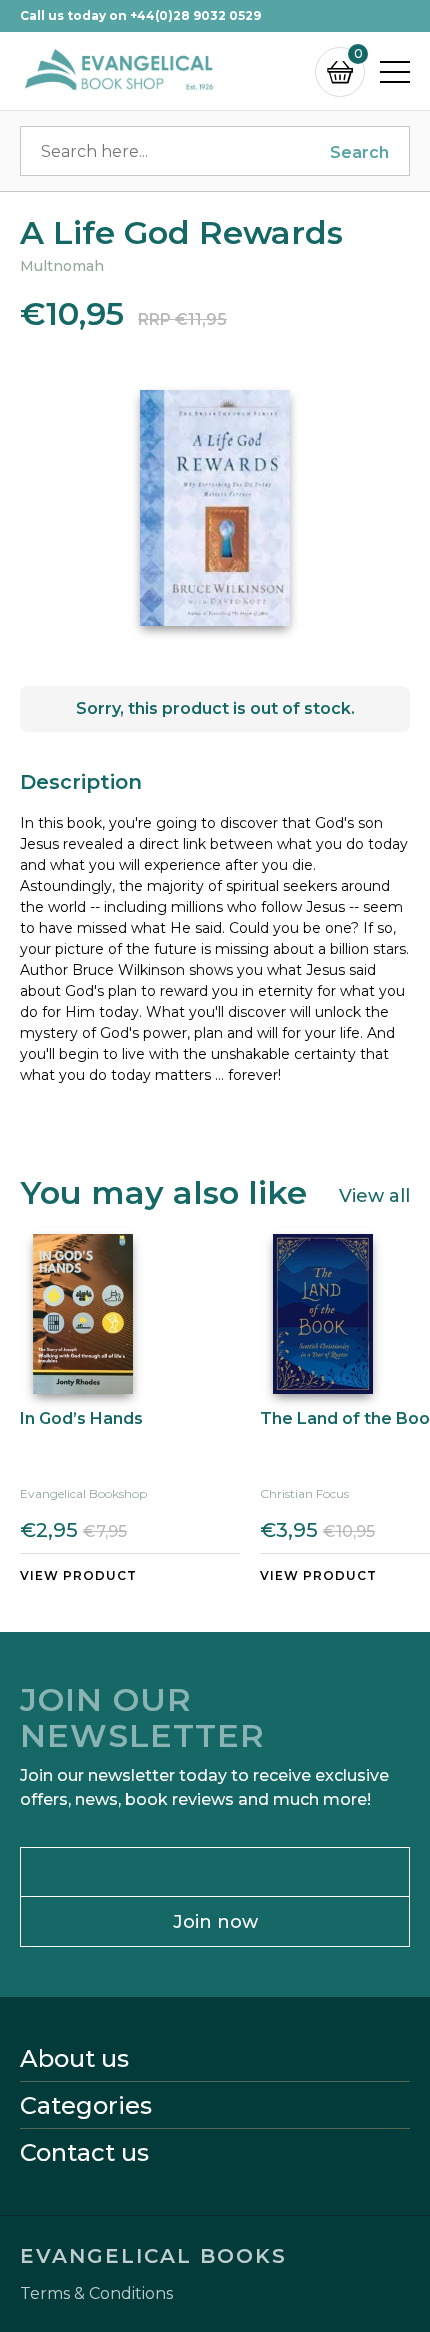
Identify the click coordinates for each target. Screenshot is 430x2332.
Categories (86, 2106)
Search (359, 152)
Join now (215, 1922)
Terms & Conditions (96, 2294)
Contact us (84, 2153)
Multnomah (62, 266)
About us (74, 2059)
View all (374, 1195)
